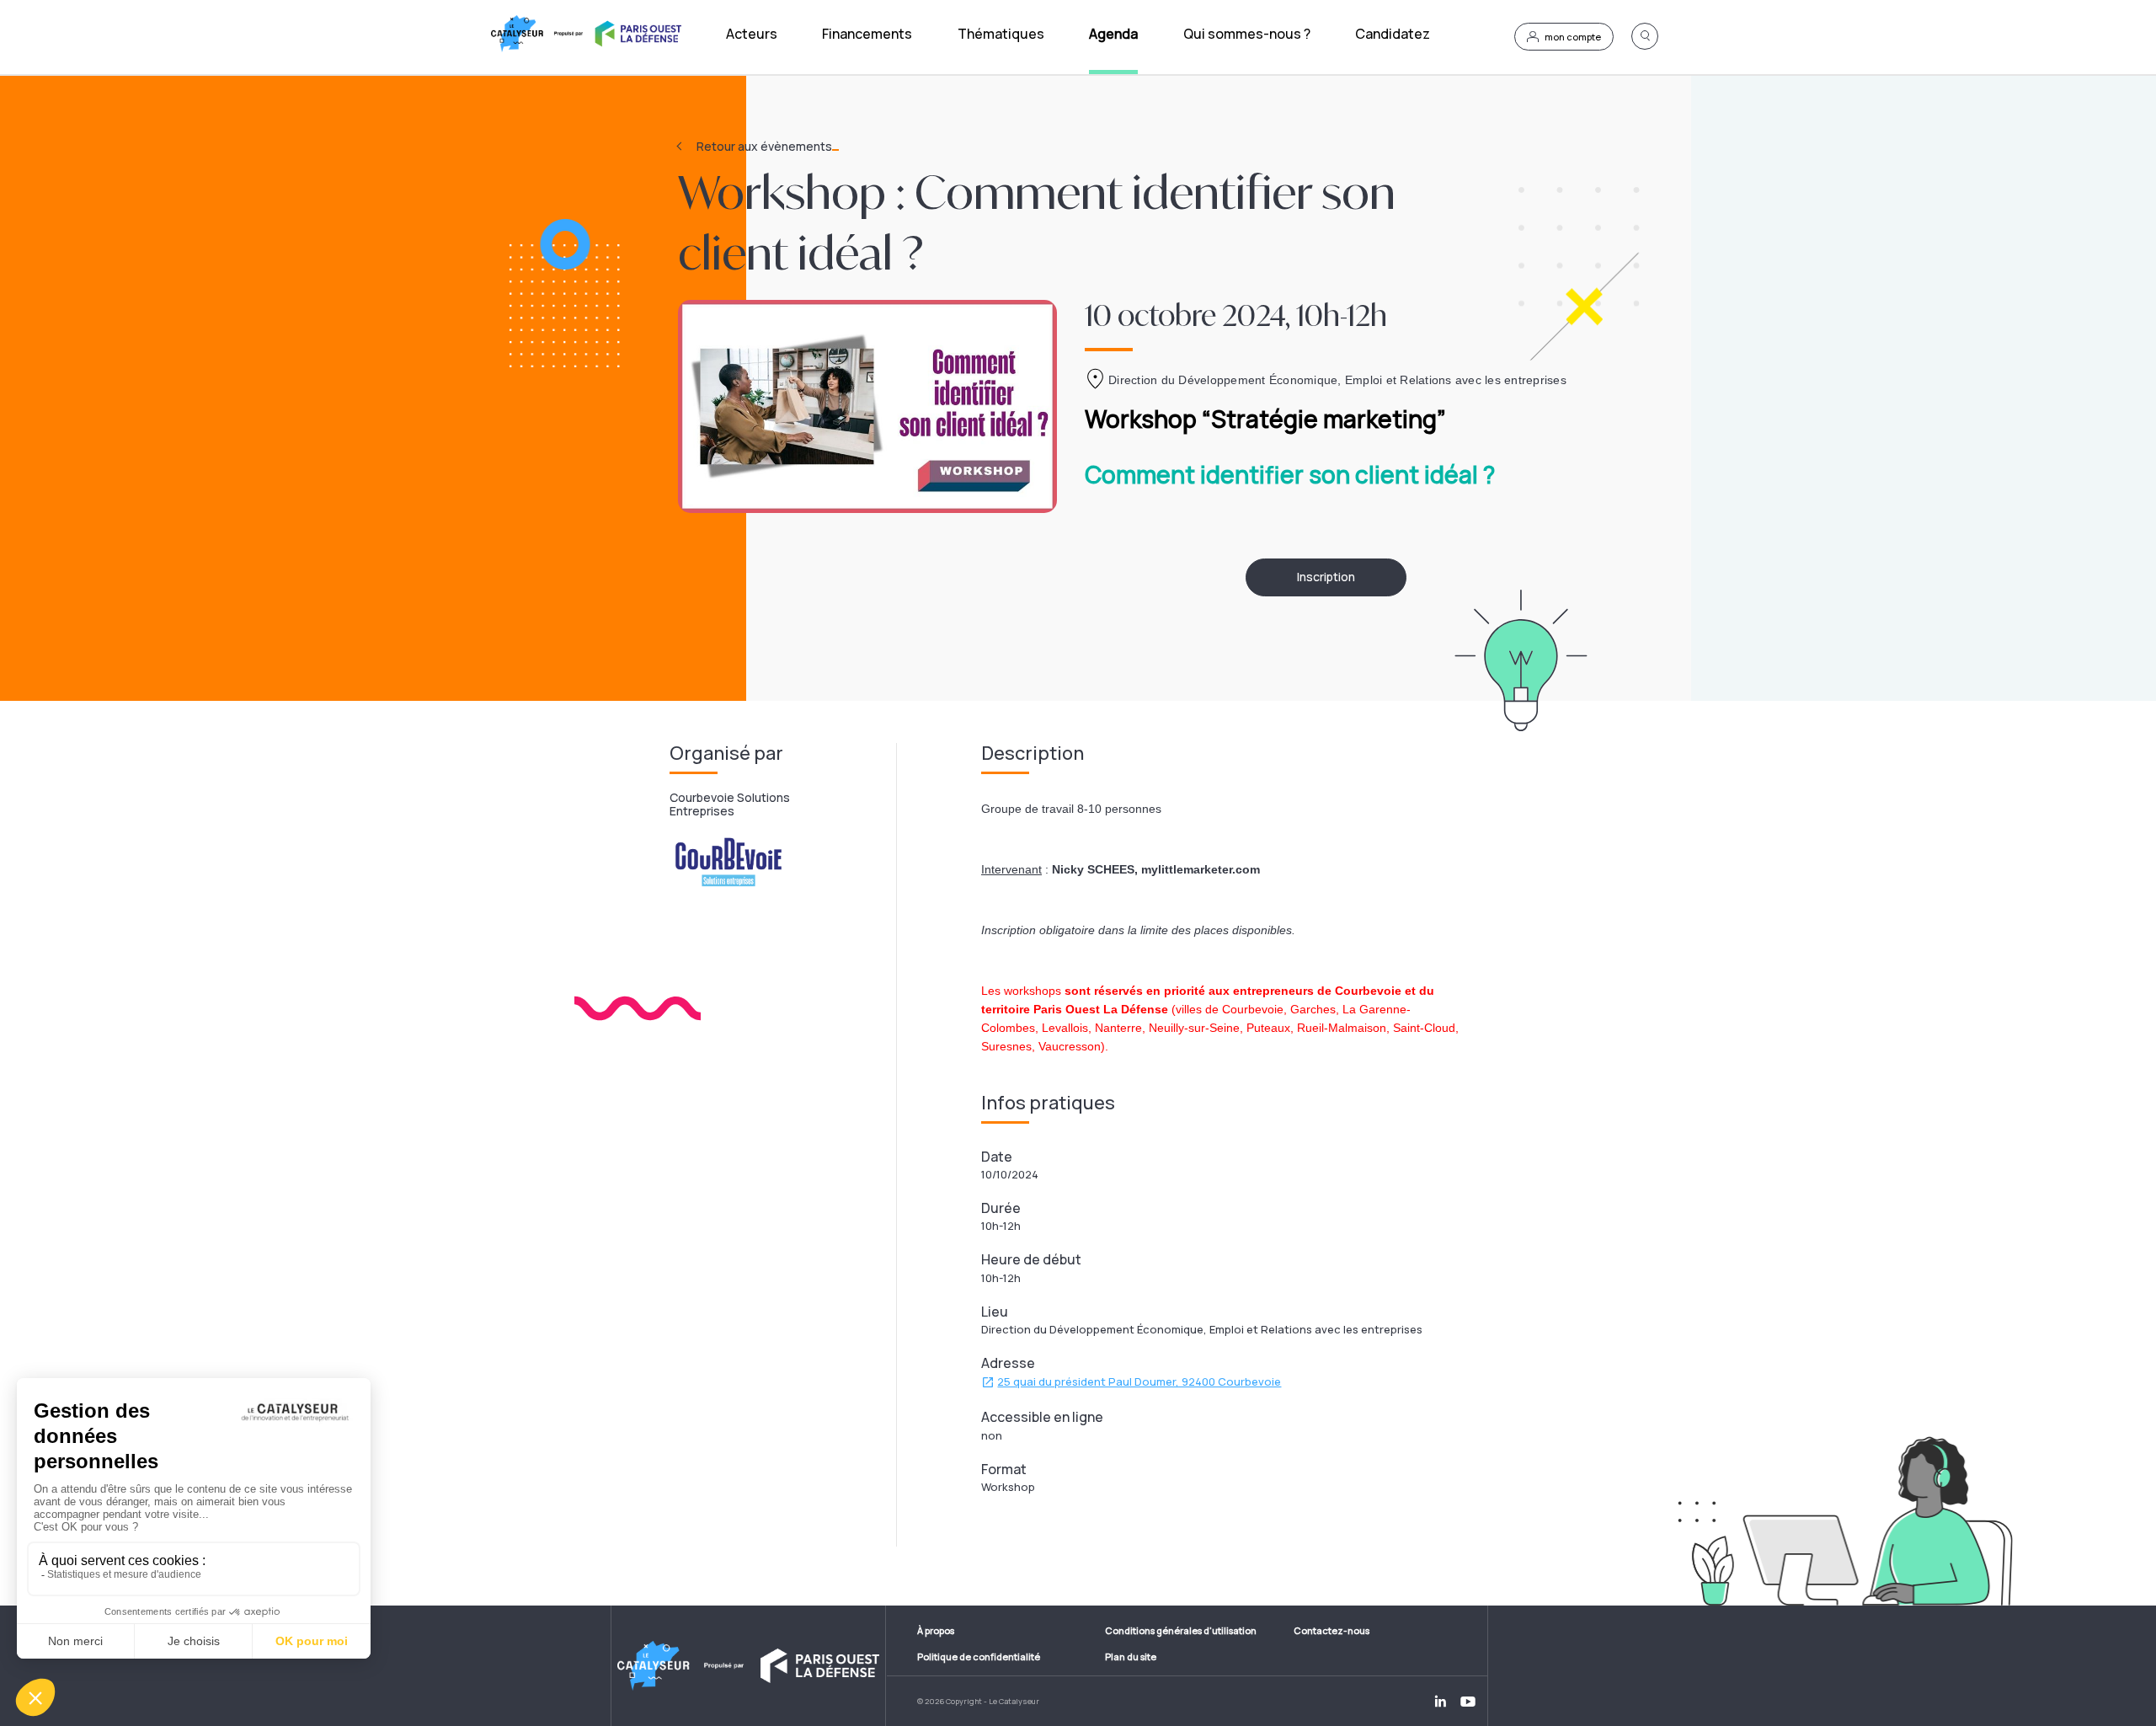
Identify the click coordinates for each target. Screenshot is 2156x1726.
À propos (936, 1630)
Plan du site (1131, 1657)
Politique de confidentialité (979, 1657)
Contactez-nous (1331, 1630)
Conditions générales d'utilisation (1181, 1630)
